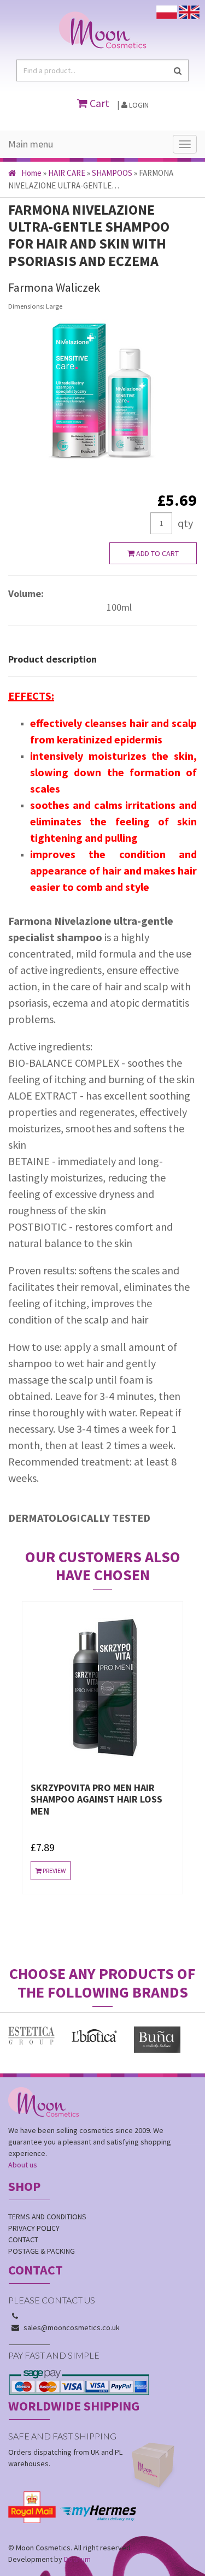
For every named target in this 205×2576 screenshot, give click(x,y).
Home (31, 173)
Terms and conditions (47, 2217)
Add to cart (157, 553)
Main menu (31, 144)
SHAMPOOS (112, 173)
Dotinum (77, 2559)
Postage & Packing (42, 2251)
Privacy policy (34, 2228)
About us (23, 2165)
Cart (98, 103)
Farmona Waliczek (54, 287)
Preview (109, 1894)
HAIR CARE (67, 173)
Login (138, 105)
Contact (23, 2240)
